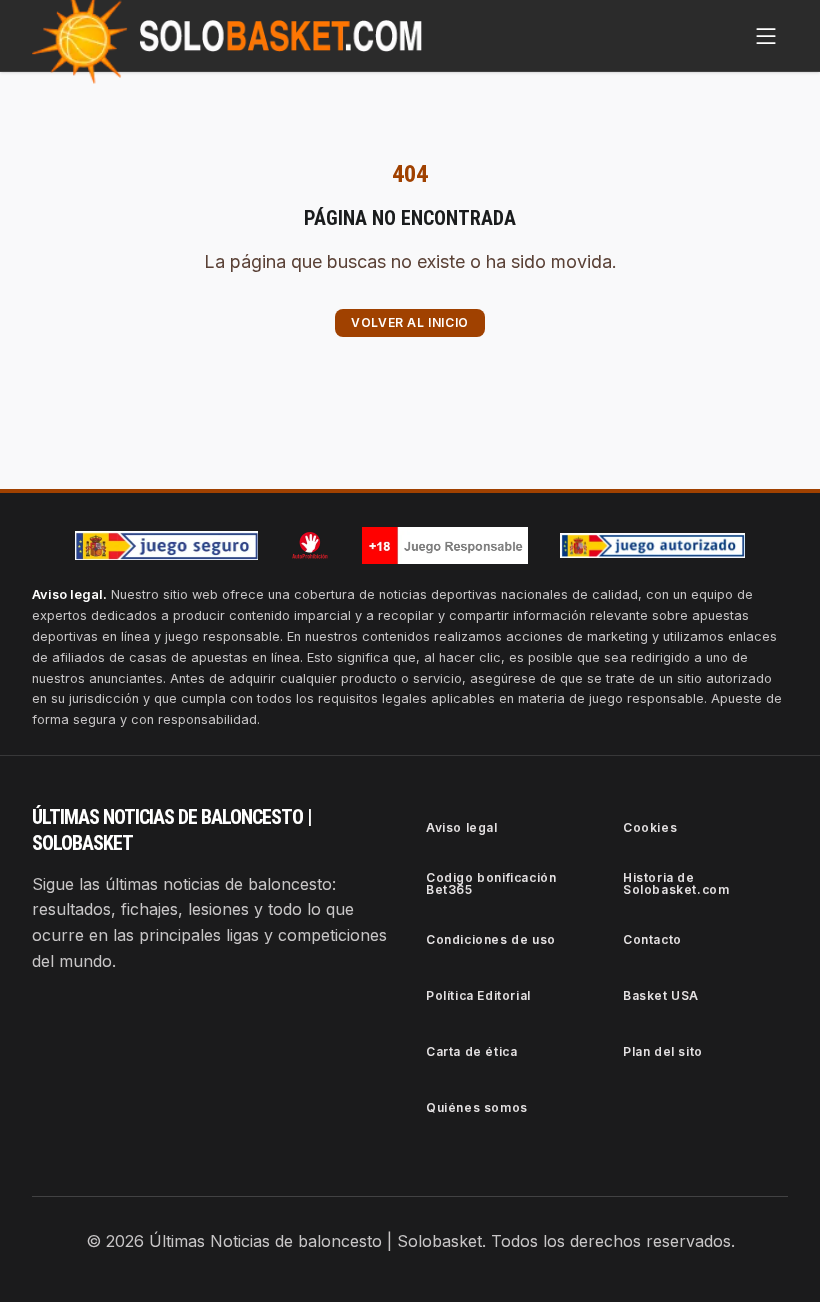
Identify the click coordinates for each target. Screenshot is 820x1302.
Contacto (652, 939)
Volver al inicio (410, 322)
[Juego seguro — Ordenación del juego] (167, 545)
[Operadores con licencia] (653, 546)
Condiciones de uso (491, 939)
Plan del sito (663, 1051)
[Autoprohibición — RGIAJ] (310, 545)
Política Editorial (478, 995)
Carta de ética (471, 1051)
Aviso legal (462, 827)
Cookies (650, 827)
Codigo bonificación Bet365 (491, 883)
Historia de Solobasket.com (676, 883)
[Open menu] (766, 36)
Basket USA (661, 995)
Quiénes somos (477, 1107)
